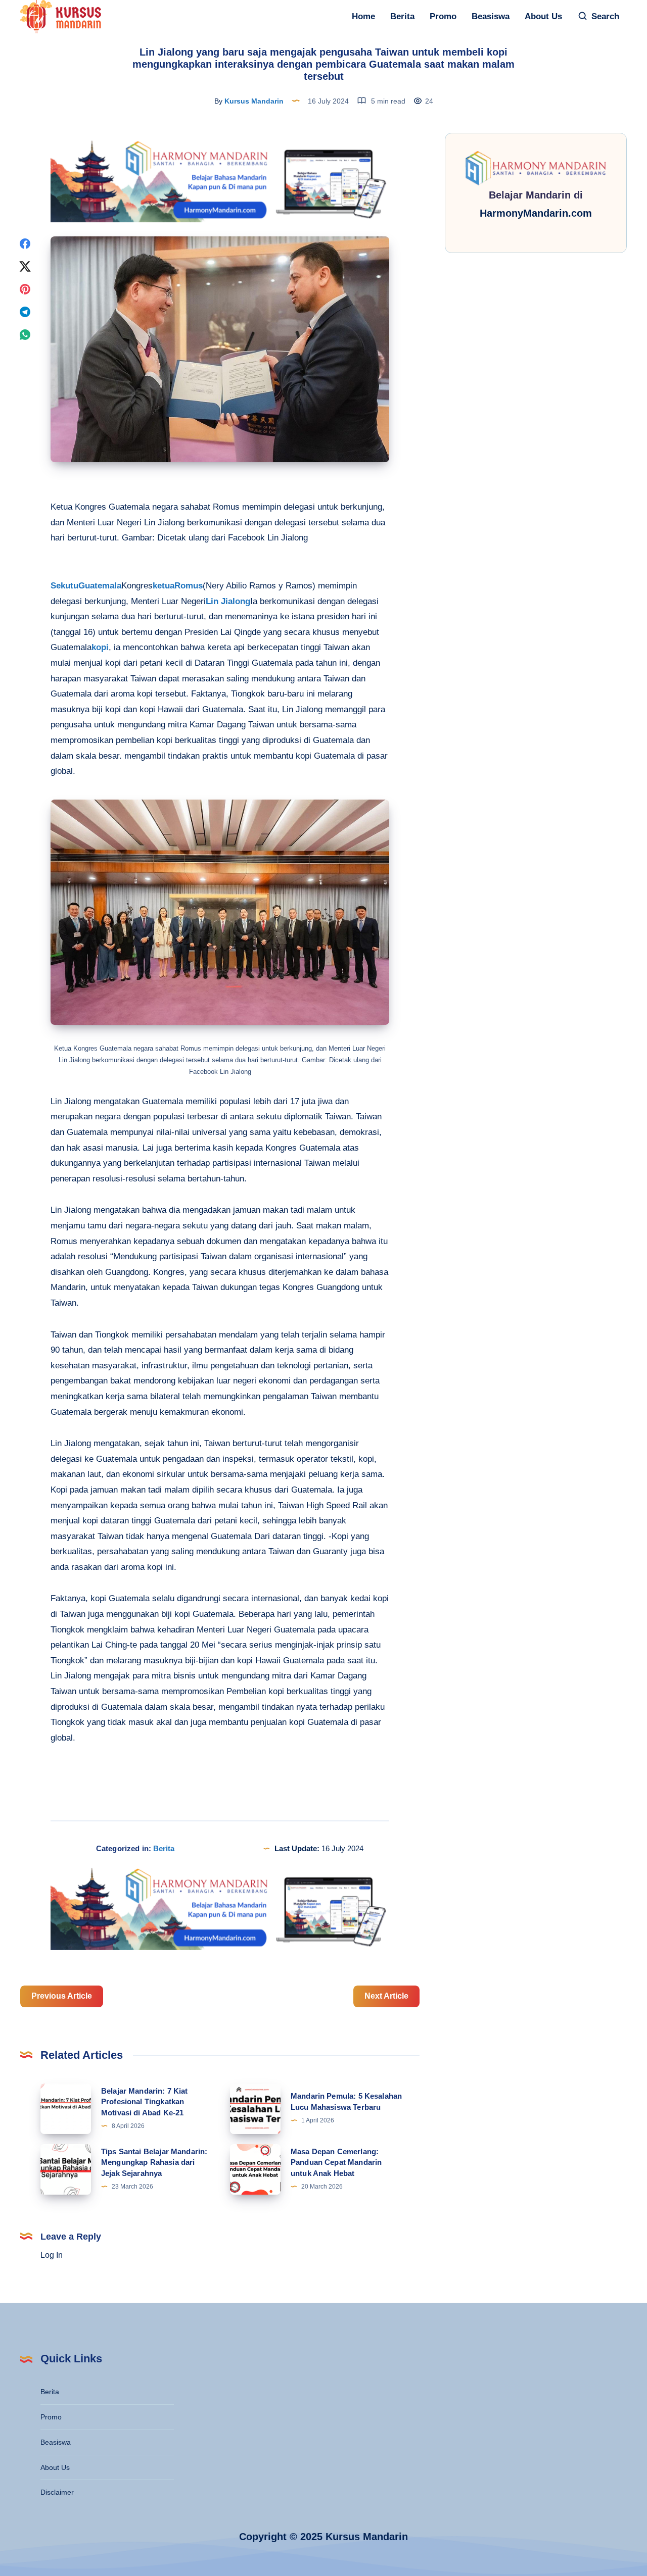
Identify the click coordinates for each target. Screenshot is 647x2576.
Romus (189, 586)
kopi (100, 647)
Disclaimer (57, 2492)
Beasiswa (491, 16)
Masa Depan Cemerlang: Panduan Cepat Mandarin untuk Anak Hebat (336, 2163)
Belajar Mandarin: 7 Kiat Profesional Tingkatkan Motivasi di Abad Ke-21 (145, 2102)
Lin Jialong (228, 601)
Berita (402, 16)
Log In (52, 2255)
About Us (543, 16)
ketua (164, 586)
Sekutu (64, 586)
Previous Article (62, 1996)
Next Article (386, 1996)
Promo (443, 16)
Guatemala (100, 586)
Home (363, 16)
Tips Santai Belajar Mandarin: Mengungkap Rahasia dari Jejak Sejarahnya (154, 2163)
